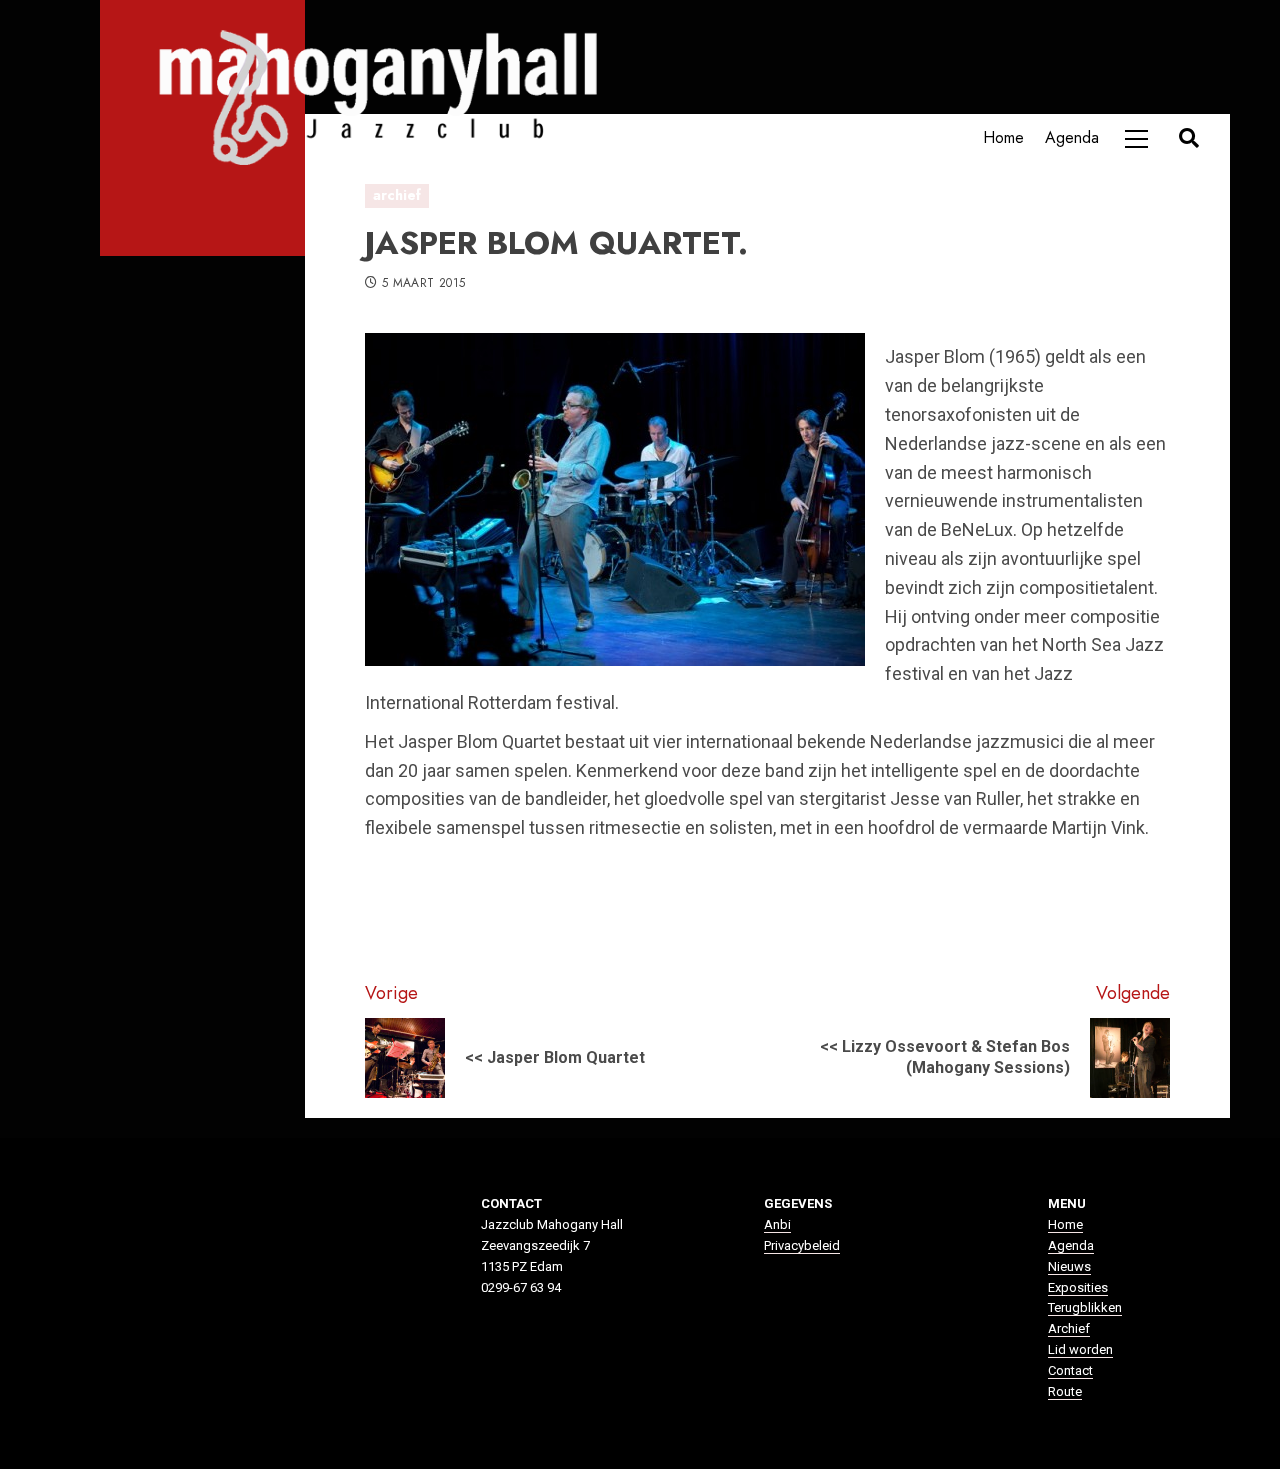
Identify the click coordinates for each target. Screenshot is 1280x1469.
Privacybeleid (802, 1245)
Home (1003, 137)
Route (1065, 1391)
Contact (1070, 1370)
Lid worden (1080, 1349)
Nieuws (1069, 1266)
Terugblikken (1085, 1307)
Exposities (1078, 1287)
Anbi (777, 1224)
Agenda (1072, 137)
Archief (1069, 1328)
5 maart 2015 (423, 284)
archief (397, 195)
